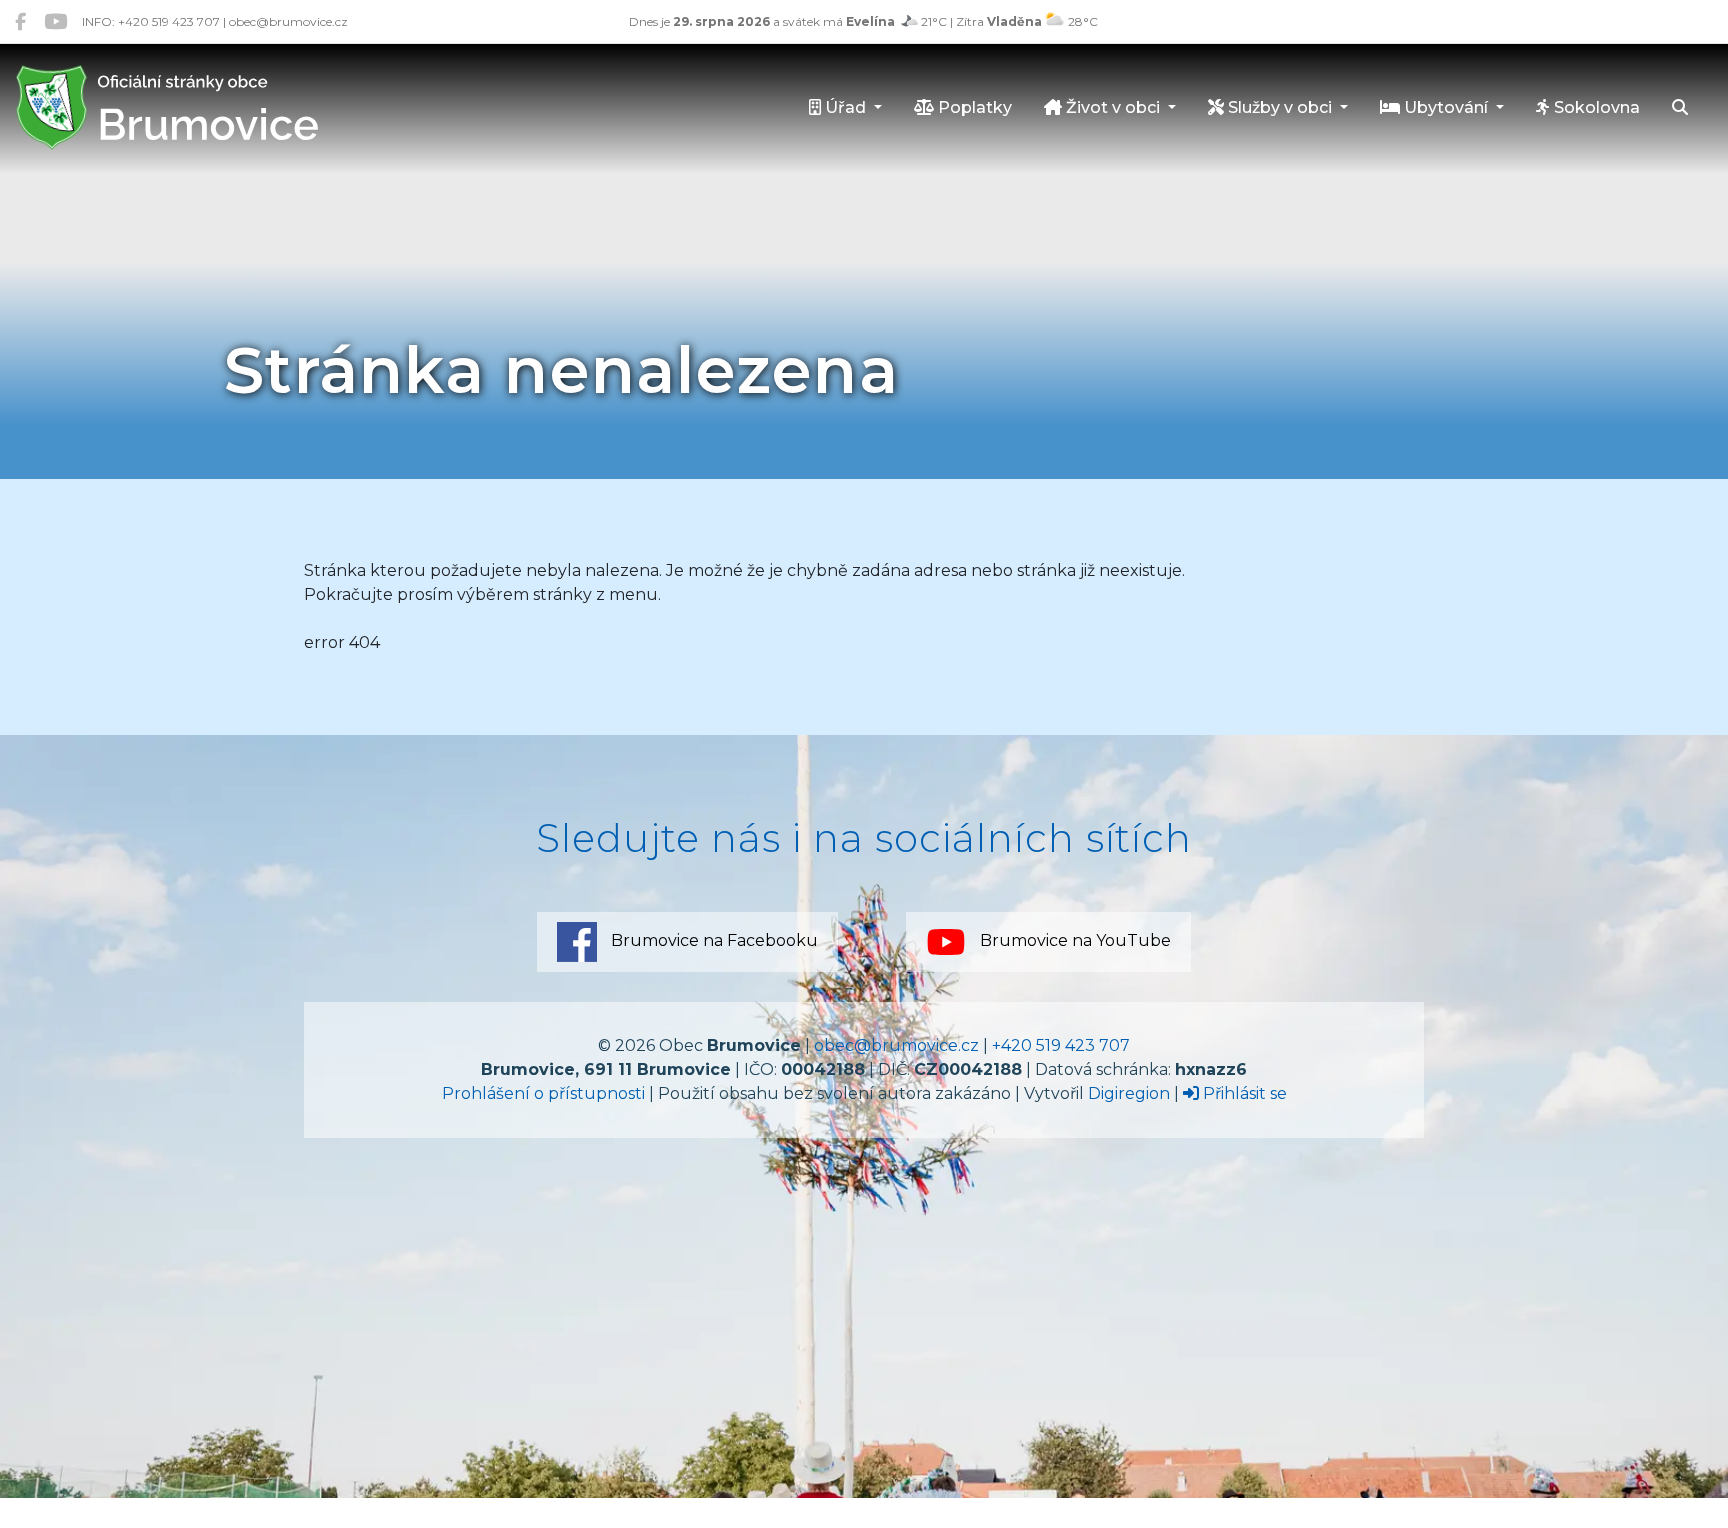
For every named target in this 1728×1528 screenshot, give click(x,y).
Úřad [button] (845, 107)
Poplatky (973, 107)
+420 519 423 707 (1061, 1045)
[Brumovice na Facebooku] (20, 21)
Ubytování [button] (1446, 107)
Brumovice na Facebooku (712, 940)
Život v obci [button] (1113, 107)
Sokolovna (1595, 107)
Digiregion (1129, 1093)
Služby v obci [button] (1280, 107)
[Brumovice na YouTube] (55, 21)
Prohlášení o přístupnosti (543, 1093)
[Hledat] (1680, 109)
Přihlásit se (1243, 1093)
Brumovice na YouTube (1073, 940)
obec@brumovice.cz (896, 1045)
